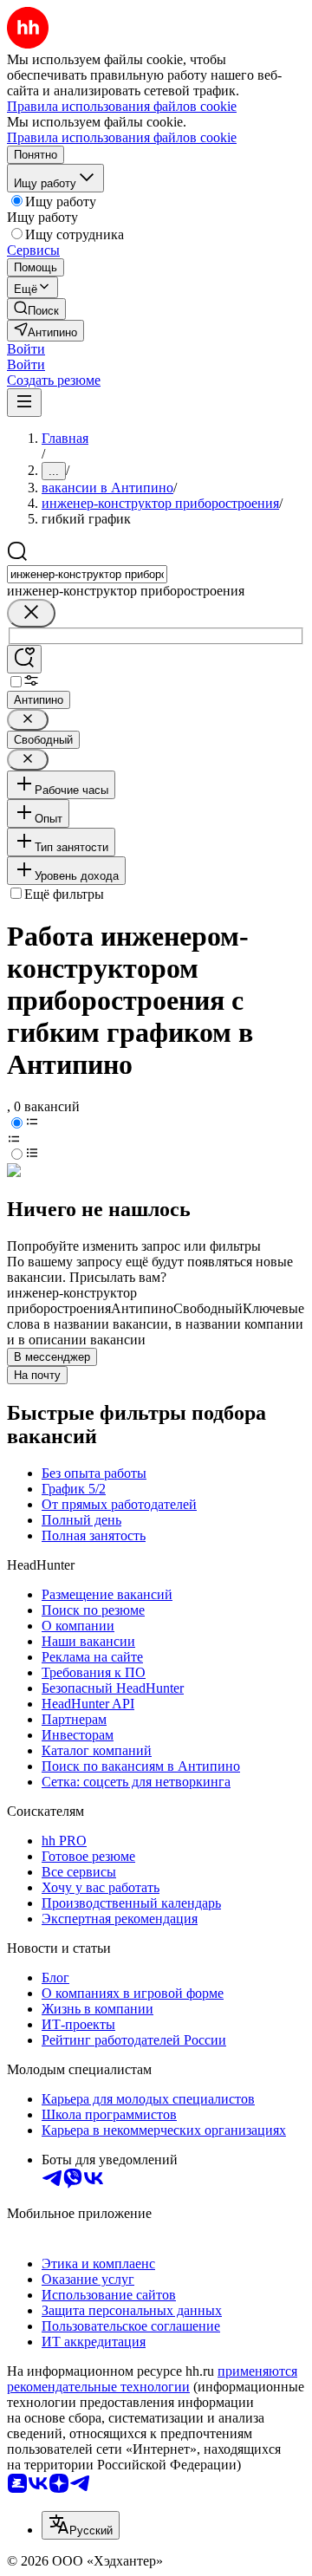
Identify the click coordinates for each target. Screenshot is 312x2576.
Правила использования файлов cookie (122, 137)
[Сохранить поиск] (24, 659)
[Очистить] (31, 613)
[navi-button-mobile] (24, 403)
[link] (36, 309)
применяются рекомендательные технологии (152, 2379)
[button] (26, 349)
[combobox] (87, 574)
